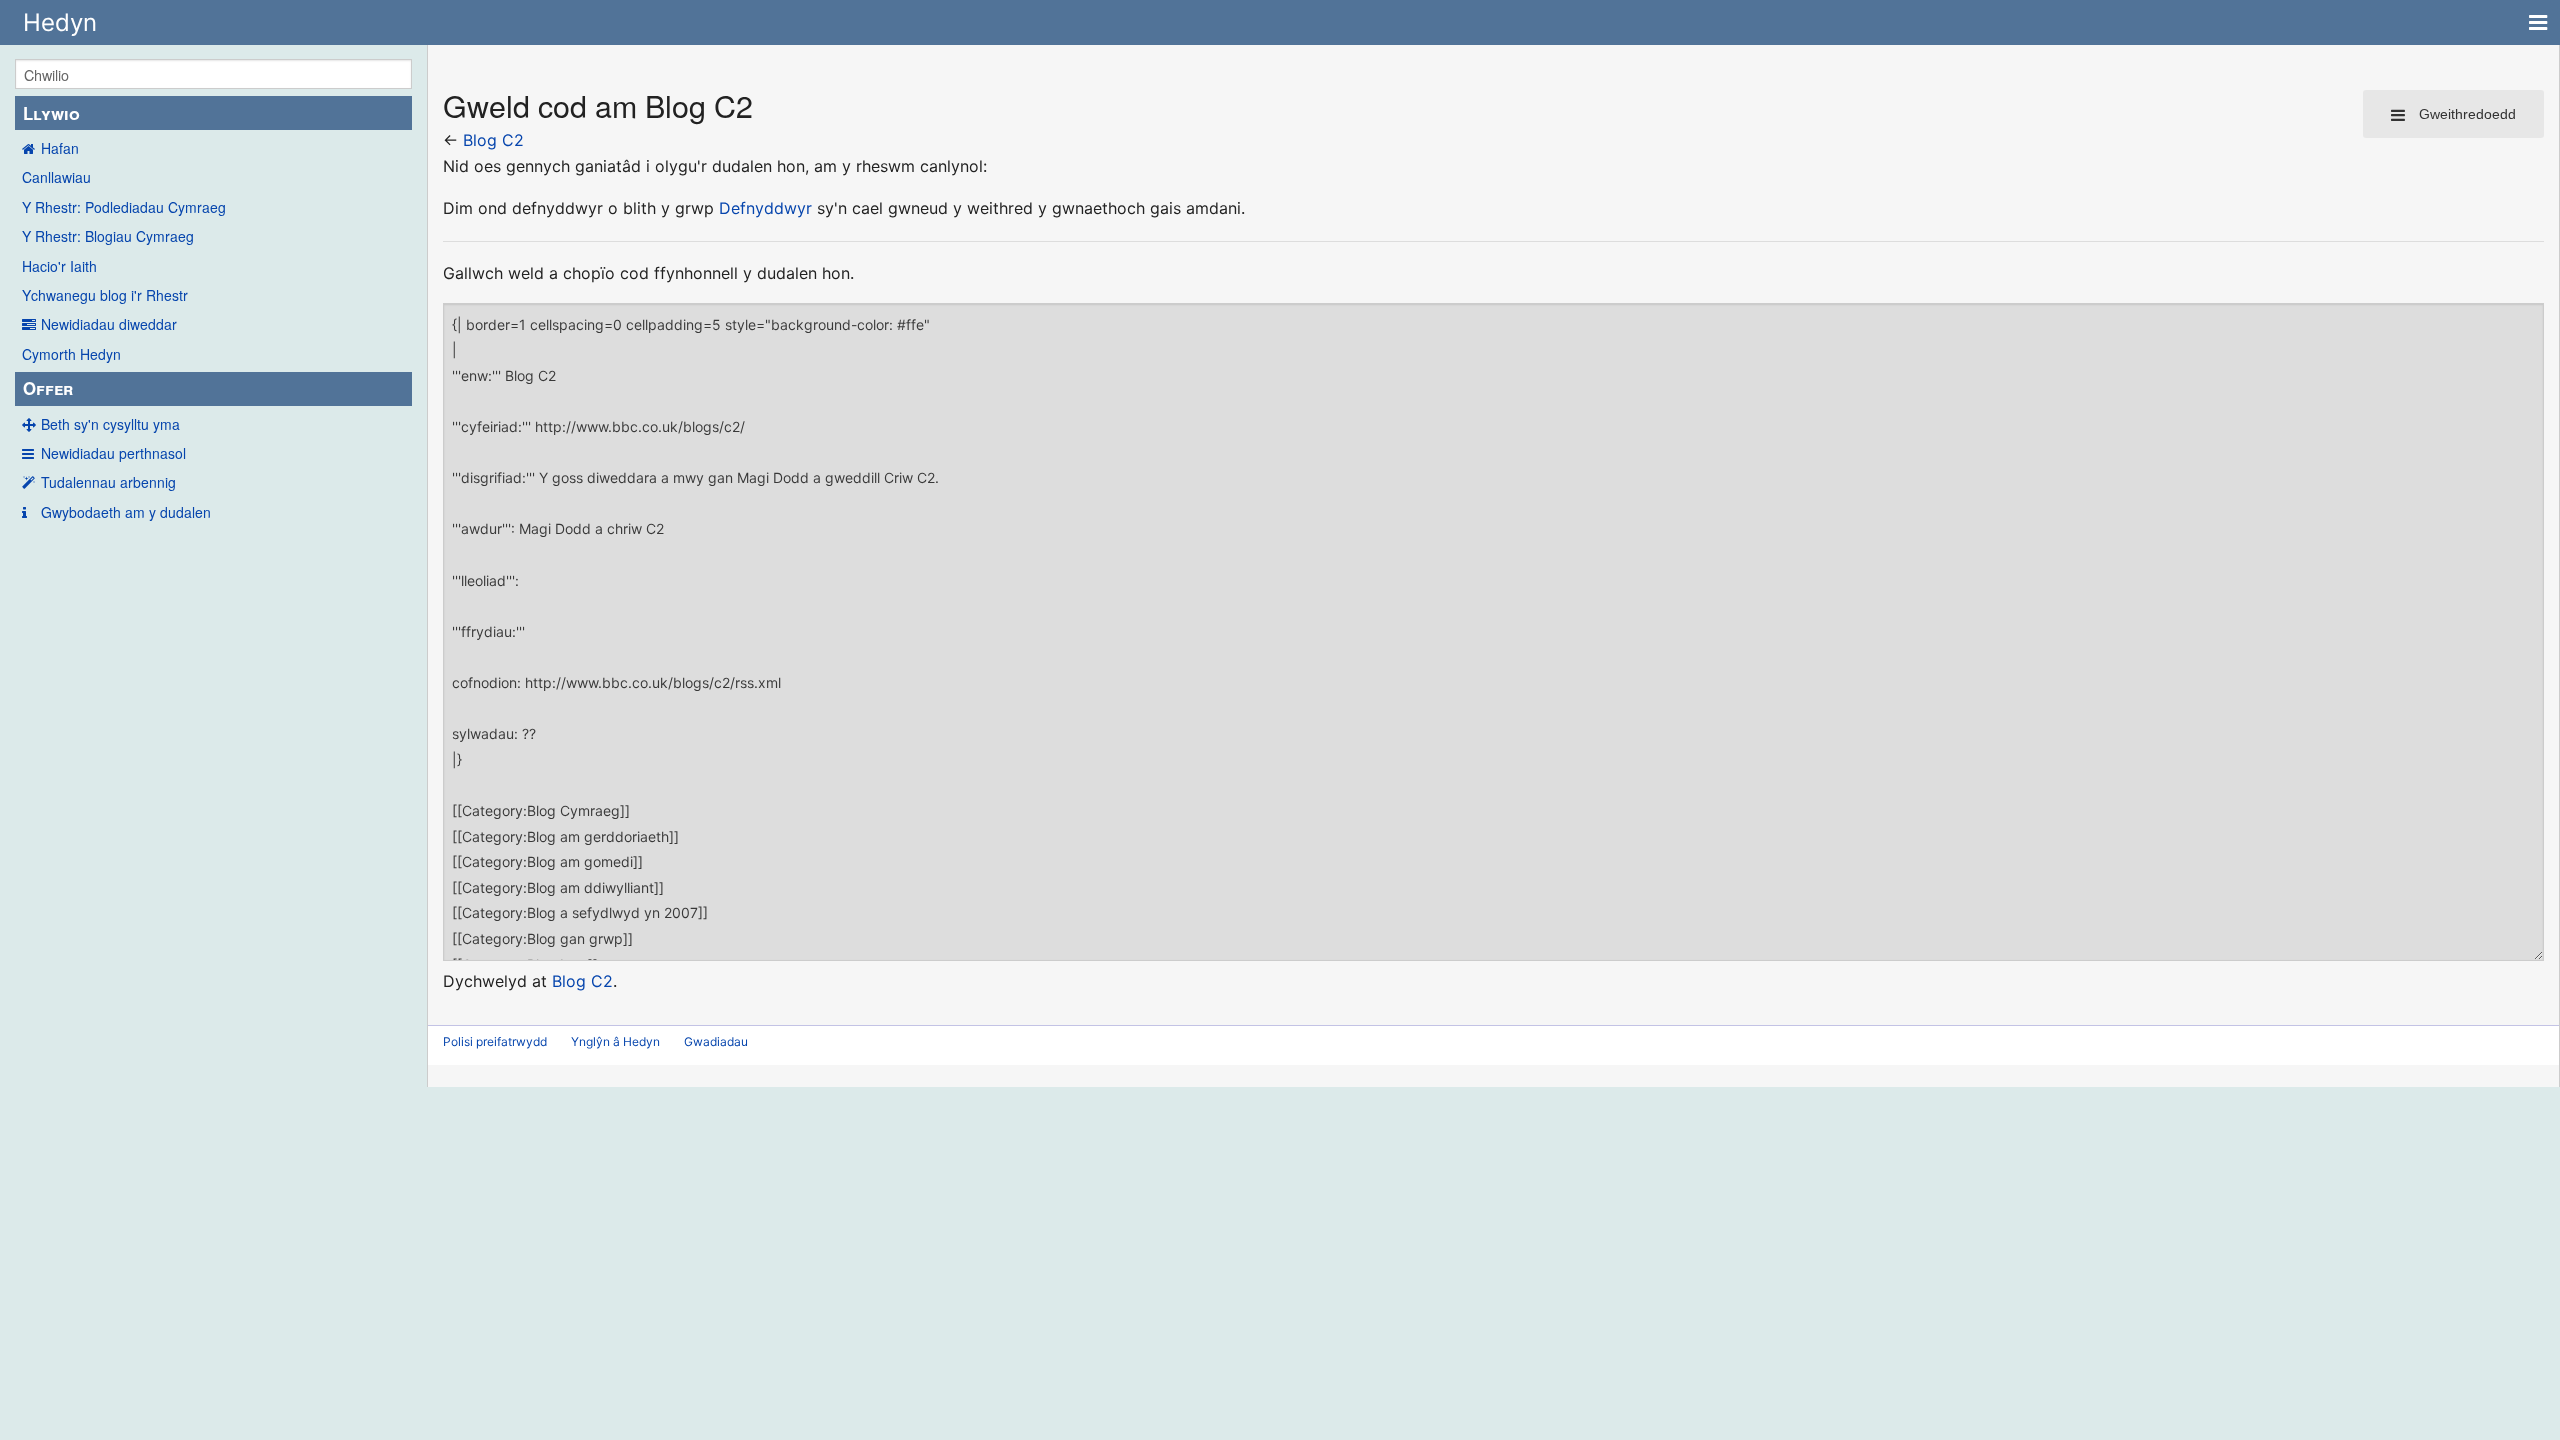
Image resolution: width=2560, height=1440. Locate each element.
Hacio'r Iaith (59, 266)
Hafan (60, 148)
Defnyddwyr (765, 208)
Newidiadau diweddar (109, 324)
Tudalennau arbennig (108, 482)
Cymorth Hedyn (71, 354)
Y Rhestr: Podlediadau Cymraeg (124, 207)
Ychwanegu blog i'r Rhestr (105, 295)
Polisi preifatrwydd (495, 1041)
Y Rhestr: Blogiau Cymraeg (108, 236)
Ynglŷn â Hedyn (615, 1041)
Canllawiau (56, 177)
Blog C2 (493, 140)
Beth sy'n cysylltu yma (110, 424)
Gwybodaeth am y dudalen (126, 512)
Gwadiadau (716, 1041)
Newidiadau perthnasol (113, 453)
